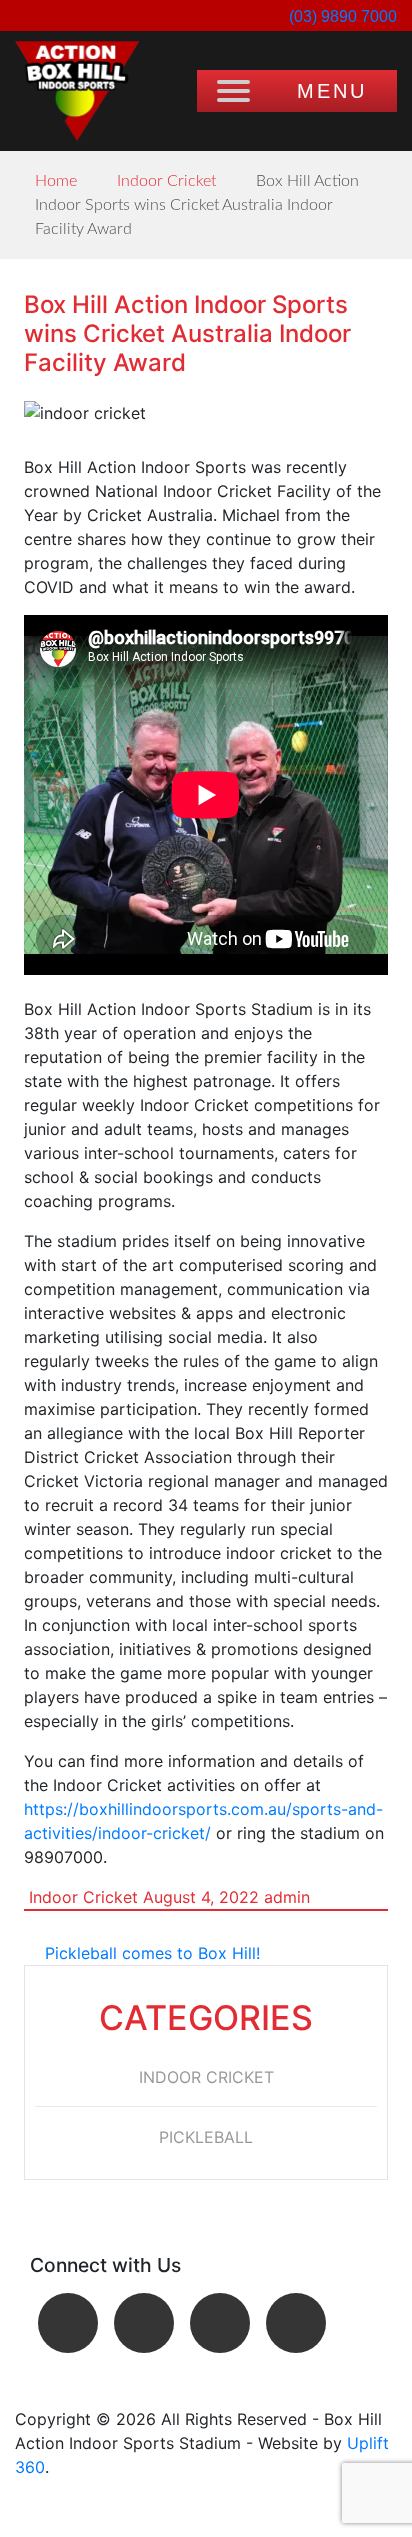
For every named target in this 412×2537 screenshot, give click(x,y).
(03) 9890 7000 (341, 16)
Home (56, 181)
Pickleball (206, 2137)
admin (287, 1897)
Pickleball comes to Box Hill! (152, 1953)
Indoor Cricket (166, 181)
